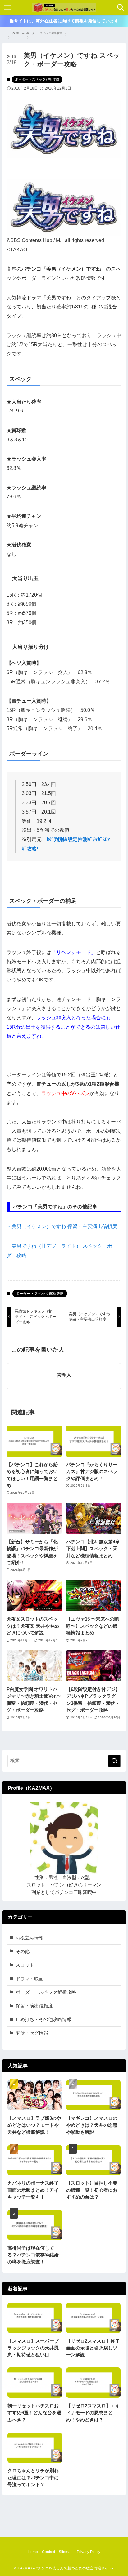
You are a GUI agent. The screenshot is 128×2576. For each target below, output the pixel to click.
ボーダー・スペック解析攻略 (37, 79)
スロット (25, 1965)
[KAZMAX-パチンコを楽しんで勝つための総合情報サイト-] (64, 7)
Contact (48, 2552)
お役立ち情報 (30, 1938)
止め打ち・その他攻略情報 (43, 2019)
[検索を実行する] (114, 1761)
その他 (23, 1952)
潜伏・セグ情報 (32, 2033)
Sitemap (66, 2552)
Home (33, 2552)
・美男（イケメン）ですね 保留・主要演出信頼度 (62, 1226)
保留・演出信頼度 (34, 2006)
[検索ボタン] (121, 7)
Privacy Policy (89, 2552)
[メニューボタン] (7, 7)
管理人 (64, 1375)
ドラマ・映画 (30, 1979)
